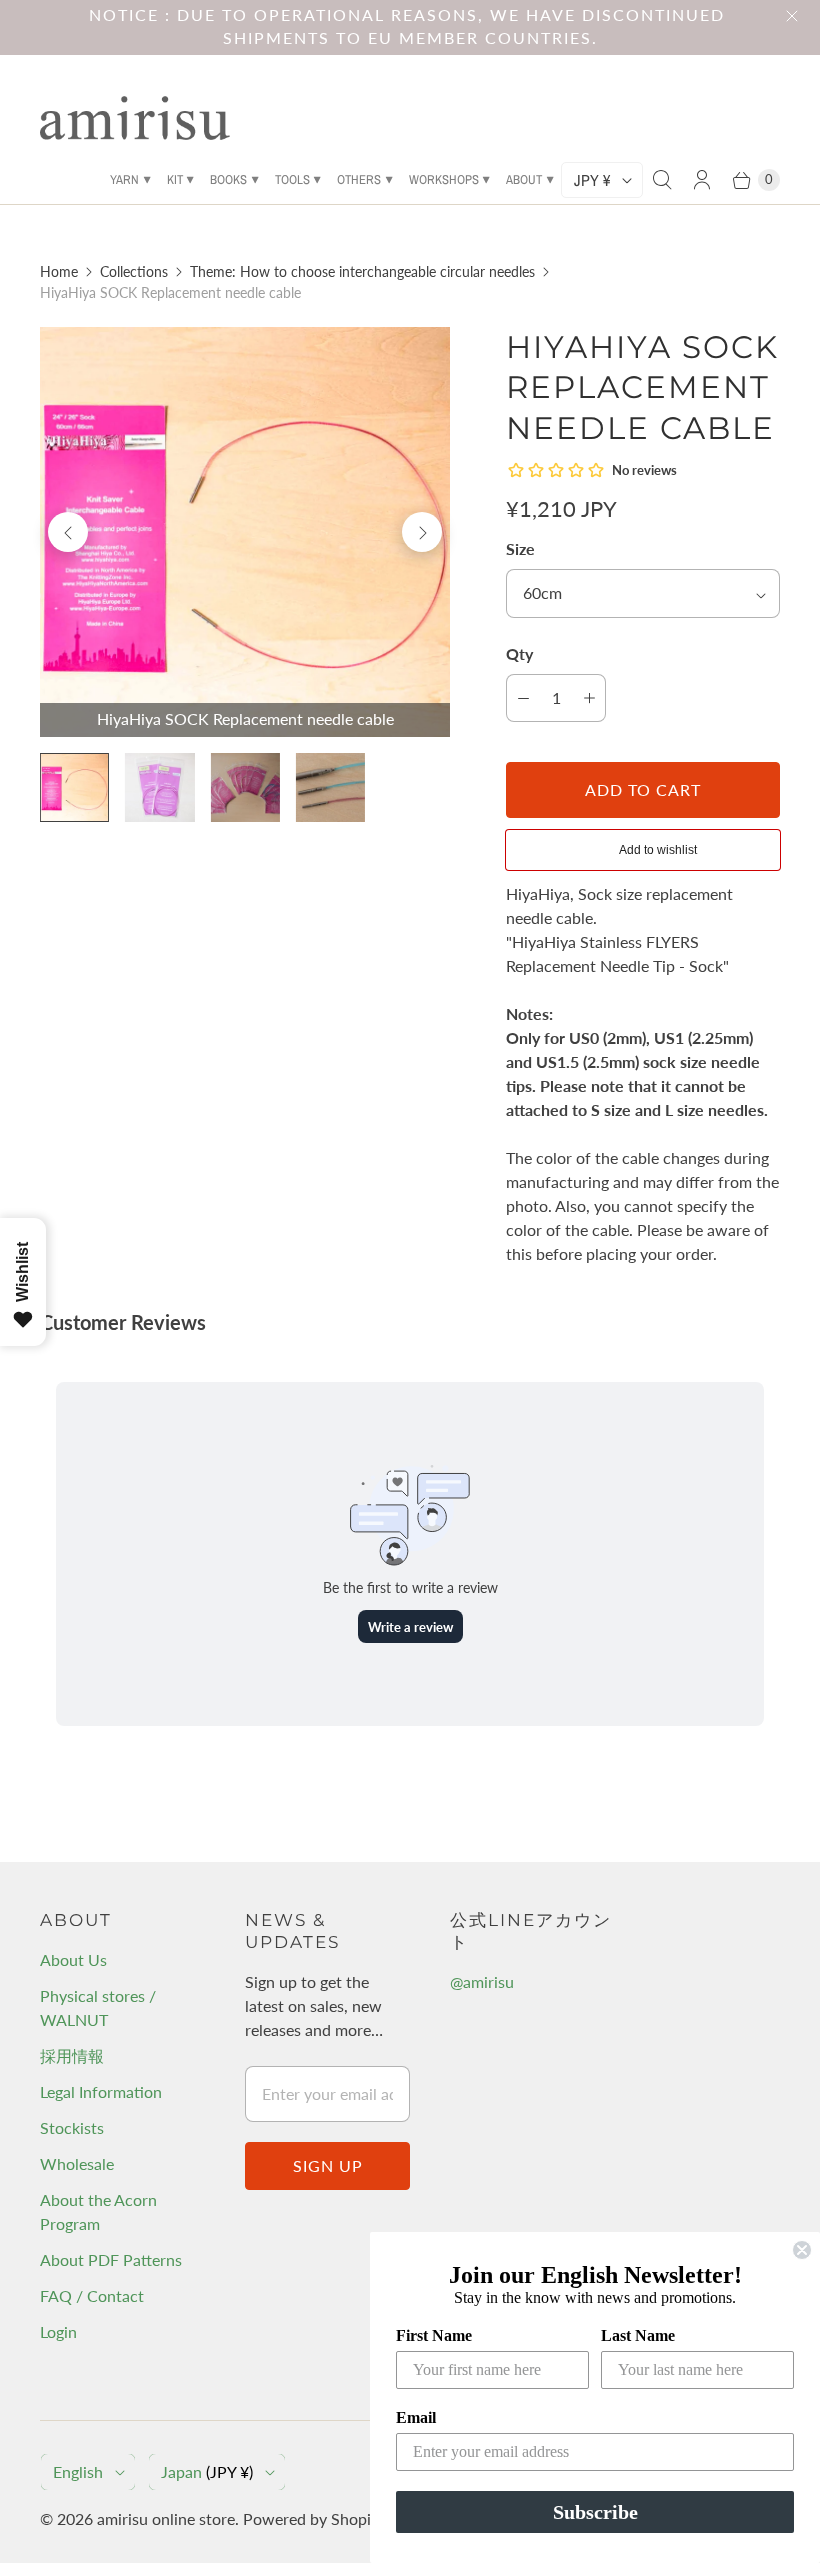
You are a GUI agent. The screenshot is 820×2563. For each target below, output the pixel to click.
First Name (434, 2335)
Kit (175, 179)
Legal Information (101, 2091)
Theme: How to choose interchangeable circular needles (362, 271)
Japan (207, 2471)
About (524, 179)
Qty (519, 653)
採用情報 (72, 2055)
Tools (292, 179)
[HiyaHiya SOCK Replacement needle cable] (245, 532)
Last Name (638, 2335)
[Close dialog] (802, 2250)
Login (58, 2331)
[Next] (422, 532)
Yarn (124, 179)
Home (59, 271)
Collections (134, 271)
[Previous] (68, 532)
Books (228, 179)
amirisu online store (166, 2518)
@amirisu (482, 1981)
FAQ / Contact (92, 2295)
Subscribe (595, 2512)
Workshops (444, 179)
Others (359, 179)
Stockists (72, 2127)
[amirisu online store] (135, 118)
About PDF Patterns (111, 2259)
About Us (73, 1959)
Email (416, 2417)
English (78, 2471)
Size (520, 548)
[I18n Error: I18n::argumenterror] (74, 787)
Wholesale (77, 2163)
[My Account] (702, 180)
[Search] (662, 180)
